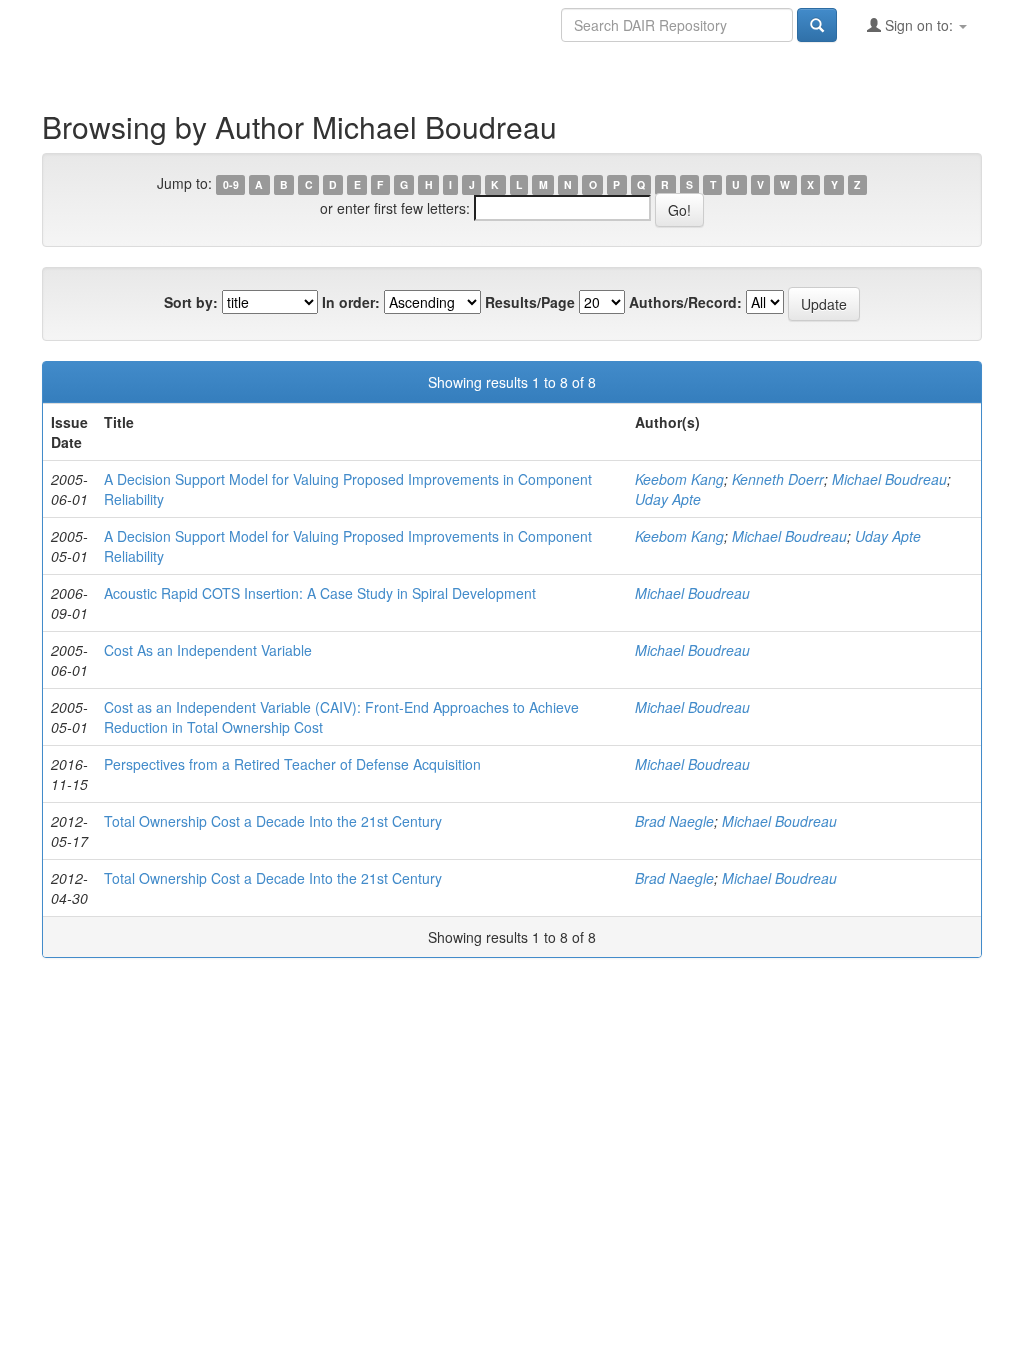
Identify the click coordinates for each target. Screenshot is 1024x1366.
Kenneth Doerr (778, 479)
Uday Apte (668, 499)
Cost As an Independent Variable (208, 650)
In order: (351, 302)
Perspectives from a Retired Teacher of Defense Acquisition (292, 764)
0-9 (231, 184)
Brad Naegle (674, 821)
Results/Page (530, 302)
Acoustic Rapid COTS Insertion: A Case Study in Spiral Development (320, 593)
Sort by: (191, 302)
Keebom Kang (679, 479)
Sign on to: (919, 25)
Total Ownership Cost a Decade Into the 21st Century (273, 821)
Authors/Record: (685, 302)
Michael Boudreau (889, 479)
